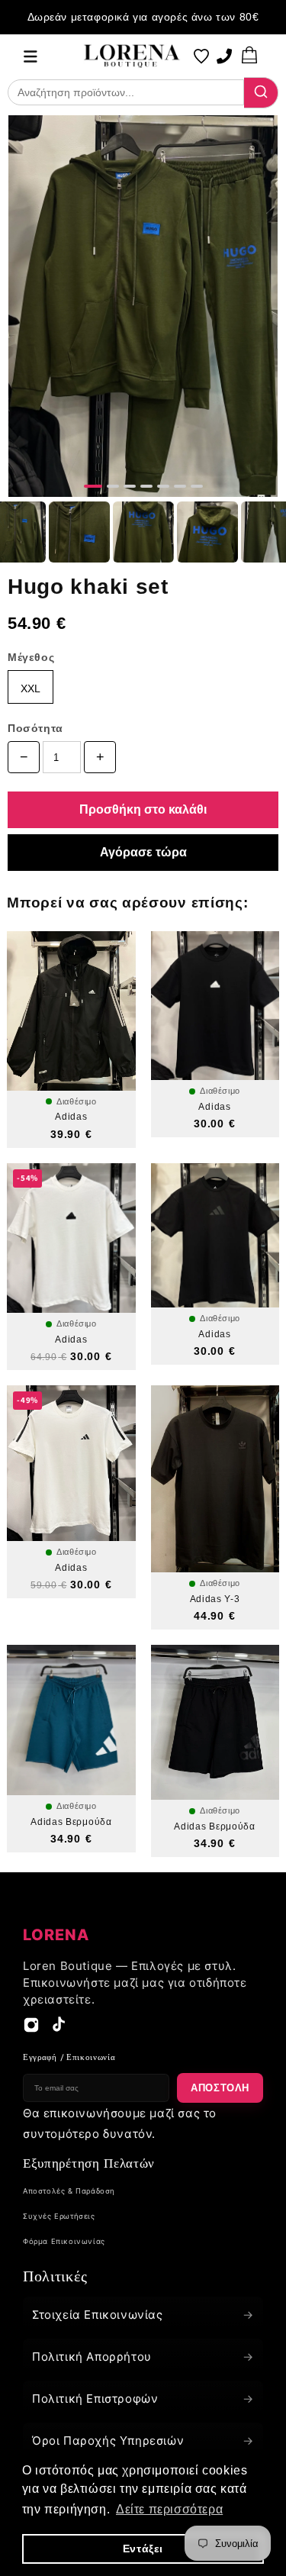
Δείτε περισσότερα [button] (169, 2509)
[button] (31, 56)
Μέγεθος (31, 657)
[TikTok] (59, 2029)
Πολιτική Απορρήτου (143, 2357)
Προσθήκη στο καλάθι (143, 809)
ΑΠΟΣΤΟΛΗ (220, 2088)
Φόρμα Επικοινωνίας (64, 2241)
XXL (31, 688)
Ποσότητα (35, 728)
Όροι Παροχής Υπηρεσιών (143, 2441)
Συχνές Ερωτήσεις (59, 2216)
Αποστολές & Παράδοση (69, 2191)
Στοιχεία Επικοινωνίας (143, 2315)
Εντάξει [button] (143, 2549)
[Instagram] (31, 2029)
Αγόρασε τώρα (143, 852)
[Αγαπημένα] (201, 56)
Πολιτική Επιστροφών (143, 2399)
